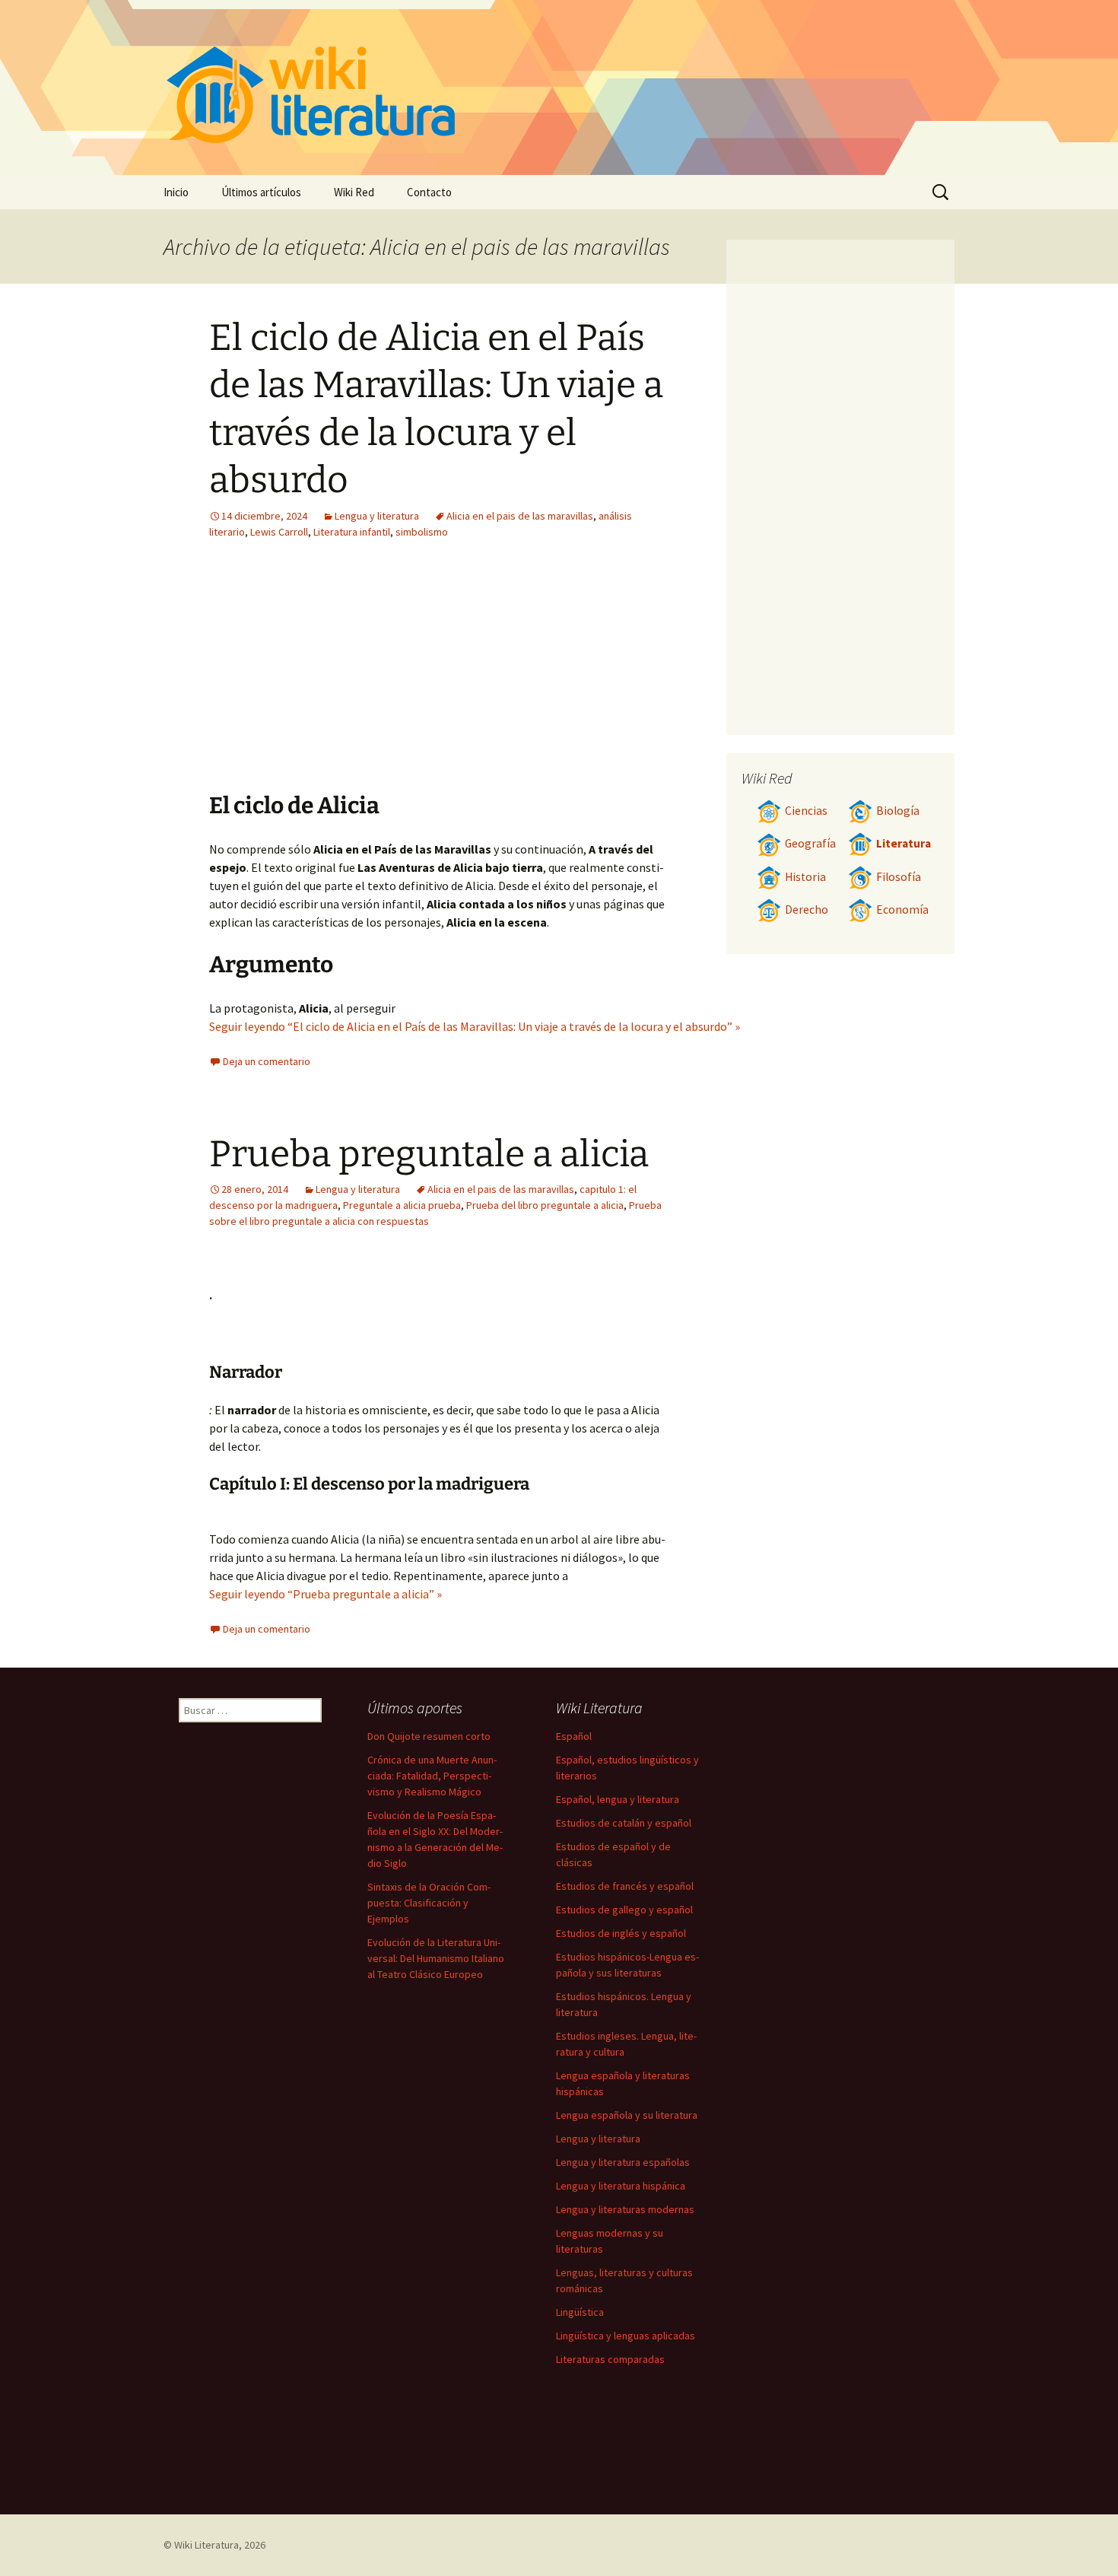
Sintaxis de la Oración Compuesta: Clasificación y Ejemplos (429, 1903)
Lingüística (580, 2312)
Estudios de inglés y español (621, 1933)
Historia (805, 877)
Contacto (429, 192)
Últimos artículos (261, 192)
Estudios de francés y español (625, 1886)
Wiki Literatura (206, 2545)
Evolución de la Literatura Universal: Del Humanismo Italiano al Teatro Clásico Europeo (436, 1958)
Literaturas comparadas (610, 2359)
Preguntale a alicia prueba (402, 1205)
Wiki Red (354, 192)
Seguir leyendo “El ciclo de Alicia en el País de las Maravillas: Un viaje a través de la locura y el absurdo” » (475, 1026)
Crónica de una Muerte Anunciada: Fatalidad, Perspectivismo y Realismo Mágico (432, 1776)
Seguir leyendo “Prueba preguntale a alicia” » (326, 1594)
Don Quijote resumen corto (429, 1736)
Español (574, 1736)
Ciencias (806, 811)
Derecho (807, 910)
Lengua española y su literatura (627, 2115)
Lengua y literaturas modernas (625, 2209)
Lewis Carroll (279, 532)
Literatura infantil (352, 532)
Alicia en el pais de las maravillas (520, 516)
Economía (902, 910)
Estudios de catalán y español (624, 1823)
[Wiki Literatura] (559, 87)
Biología (898, 811)
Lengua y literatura (377, 516)
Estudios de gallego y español (624, 1910)
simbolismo (422, 532)
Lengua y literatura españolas (623, 2162)
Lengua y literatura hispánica (621, 2186)
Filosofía (899, 877)
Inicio (176, 192)
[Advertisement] (533, 677)
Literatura (904, 843)
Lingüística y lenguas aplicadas (626, 2336)
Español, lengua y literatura (618, 1799)
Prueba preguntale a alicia (429, 1154)
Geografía (810, 843)
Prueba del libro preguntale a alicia (545, 1205)
